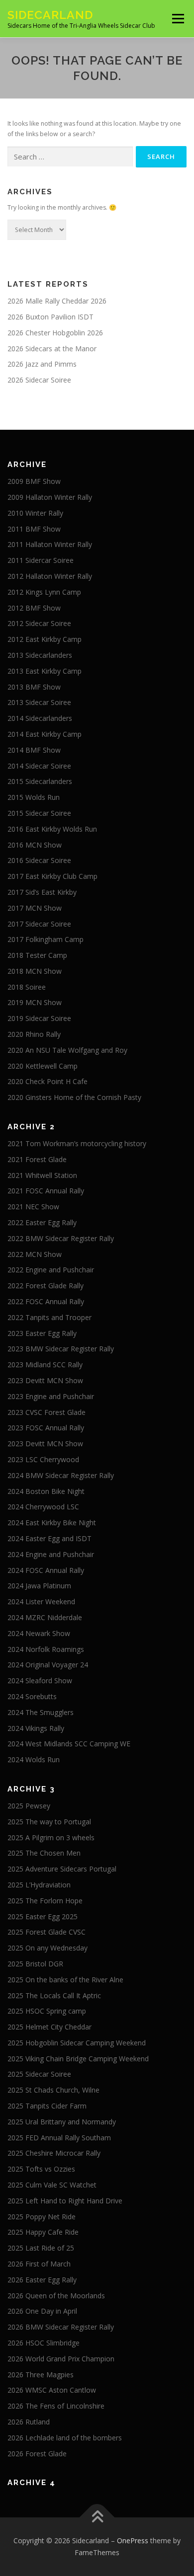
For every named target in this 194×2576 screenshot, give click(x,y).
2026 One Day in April (42, 2311)
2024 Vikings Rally (36, 1728)
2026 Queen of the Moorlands (56, 2296)
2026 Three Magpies (41, 2375)
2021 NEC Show (33, 1207)
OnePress (133, 2540)
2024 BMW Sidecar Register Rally (61, 1475)
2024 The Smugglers (41, 1712)
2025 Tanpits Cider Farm (47, 2106)
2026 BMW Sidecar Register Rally (61, 2327)
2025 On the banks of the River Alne (65, 1980)
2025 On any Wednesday (48, 1948)
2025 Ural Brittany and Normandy (62, 2122)
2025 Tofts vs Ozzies (41, 2169)
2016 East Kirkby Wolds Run (52, 829)
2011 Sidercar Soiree (41, 560)
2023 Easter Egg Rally (42, 1333)
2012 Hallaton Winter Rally (50, 576)
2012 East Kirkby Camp (45, 639)
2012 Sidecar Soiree (39, 623)
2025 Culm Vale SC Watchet (52, 2185)
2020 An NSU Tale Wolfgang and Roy (67, 1050)
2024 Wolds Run (34, 1759)
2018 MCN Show (35, 971)
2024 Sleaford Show (40, 1680)
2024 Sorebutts (32, 1696)
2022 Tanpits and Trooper (49, 1317)
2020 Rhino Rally (34, 1034)
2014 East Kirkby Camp (45, 734)
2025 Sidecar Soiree (39, 2074)
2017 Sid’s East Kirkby (42, 892)
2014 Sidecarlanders (40, 718)
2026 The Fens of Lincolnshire (56, 2406)
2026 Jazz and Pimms (42, 364)
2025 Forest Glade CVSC (47, 1932)
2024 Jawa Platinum (39, 1586)
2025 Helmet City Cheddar (49, 2027)
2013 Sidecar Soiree (39, 702)
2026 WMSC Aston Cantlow (52, 2390)
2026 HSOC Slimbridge (44, 2343)
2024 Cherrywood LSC (43, 1507)
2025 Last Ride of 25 (41, 2248)
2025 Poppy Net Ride (42, 2217)
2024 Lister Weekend (41, 1601)
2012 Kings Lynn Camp (44, 592)
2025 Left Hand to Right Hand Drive (65, 2201)
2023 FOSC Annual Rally (46, 1428)
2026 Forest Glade (37, 2454)
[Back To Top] (97, 2518)
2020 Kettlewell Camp (43, 1066)
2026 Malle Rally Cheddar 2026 (57, 301)
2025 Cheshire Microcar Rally (54, 2153)
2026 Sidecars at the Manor (52, 349)
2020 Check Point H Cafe (48, 1081)
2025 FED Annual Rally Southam (59, 2138)
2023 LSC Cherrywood (43, 1459)
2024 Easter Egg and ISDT (49, 1538)
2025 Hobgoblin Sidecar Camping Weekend (77, 2043)
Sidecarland (50, 15)
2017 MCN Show (35, 908)
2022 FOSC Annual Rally (46, 1301)
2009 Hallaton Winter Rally (50, 497)
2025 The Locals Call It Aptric (54, 1995)
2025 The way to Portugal (49, 1822)
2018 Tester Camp (37, 955)
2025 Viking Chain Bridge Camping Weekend (78, 2059)
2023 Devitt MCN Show (45, 1380)
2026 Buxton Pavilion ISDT (50, 317)
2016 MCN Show (35, 845)
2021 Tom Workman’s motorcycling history (77, 1143)
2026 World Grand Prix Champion (61, 2359)
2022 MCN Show (35, 1254)
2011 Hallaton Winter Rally (50, 544)
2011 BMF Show (34, 529)
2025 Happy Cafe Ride (43, 2232)
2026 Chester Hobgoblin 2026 (55, 333)
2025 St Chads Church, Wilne (53, 2090)
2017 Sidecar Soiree (39, 924)
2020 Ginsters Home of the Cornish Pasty (74, 1097)
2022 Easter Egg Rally (42, 1222)
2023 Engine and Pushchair (51, 1396)
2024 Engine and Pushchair (51, 1554)
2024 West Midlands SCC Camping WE (69, 1744)
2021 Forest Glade (37, 1159)
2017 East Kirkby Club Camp (52, 876)
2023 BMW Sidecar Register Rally (61, 1349)
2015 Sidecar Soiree (39, 813)
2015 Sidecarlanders (40, 781)
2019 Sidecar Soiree (39, 1018)
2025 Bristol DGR (35, 1964)
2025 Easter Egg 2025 (43, 1916)
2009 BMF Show (34, 481)
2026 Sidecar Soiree (39, 380)
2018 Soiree (27, 987)
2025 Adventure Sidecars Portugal (62, 1869)
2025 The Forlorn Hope (45, 1901)
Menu (177, 19)
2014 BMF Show (34, 750)
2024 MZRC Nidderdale (45, 1617)
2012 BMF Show (34, 608)
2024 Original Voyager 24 (48, 1665)
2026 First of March (39, 2264)
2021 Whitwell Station (42, 1175)
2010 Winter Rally (35, 513)
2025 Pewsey (29, 1806)
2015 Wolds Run (34, 797)
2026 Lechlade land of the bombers (65, 2438)
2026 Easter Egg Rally (42, 2280)
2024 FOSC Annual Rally (46, 1570)
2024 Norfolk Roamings (46, 1649)
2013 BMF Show (34, 687)
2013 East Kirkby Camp (45, 671)
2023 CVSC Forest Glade (47, 1412)
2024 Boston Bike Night (46, 1491)
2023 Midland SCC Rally (45, 1365)
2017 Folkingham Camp (46, 939)
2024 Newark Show (39, 1633)
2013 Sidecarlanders (40, 655)
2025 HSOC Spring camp (47, 2011)
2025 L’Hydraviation (39, 1885)
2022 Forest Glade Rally (46, 1286)
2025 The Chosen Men (44, 1853)
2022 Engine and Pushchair (51, 1270)
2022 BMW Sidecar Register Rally (61, 1238)
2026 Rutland (29, 2422)
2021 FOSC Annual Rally (46, 1191)
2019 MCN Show (35, 1002)
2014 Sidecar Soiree (39, 766)
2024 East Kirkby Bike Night (52, 1522)
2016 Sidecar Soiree (39, 860)
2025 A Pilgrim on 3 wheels (51, 1837)
